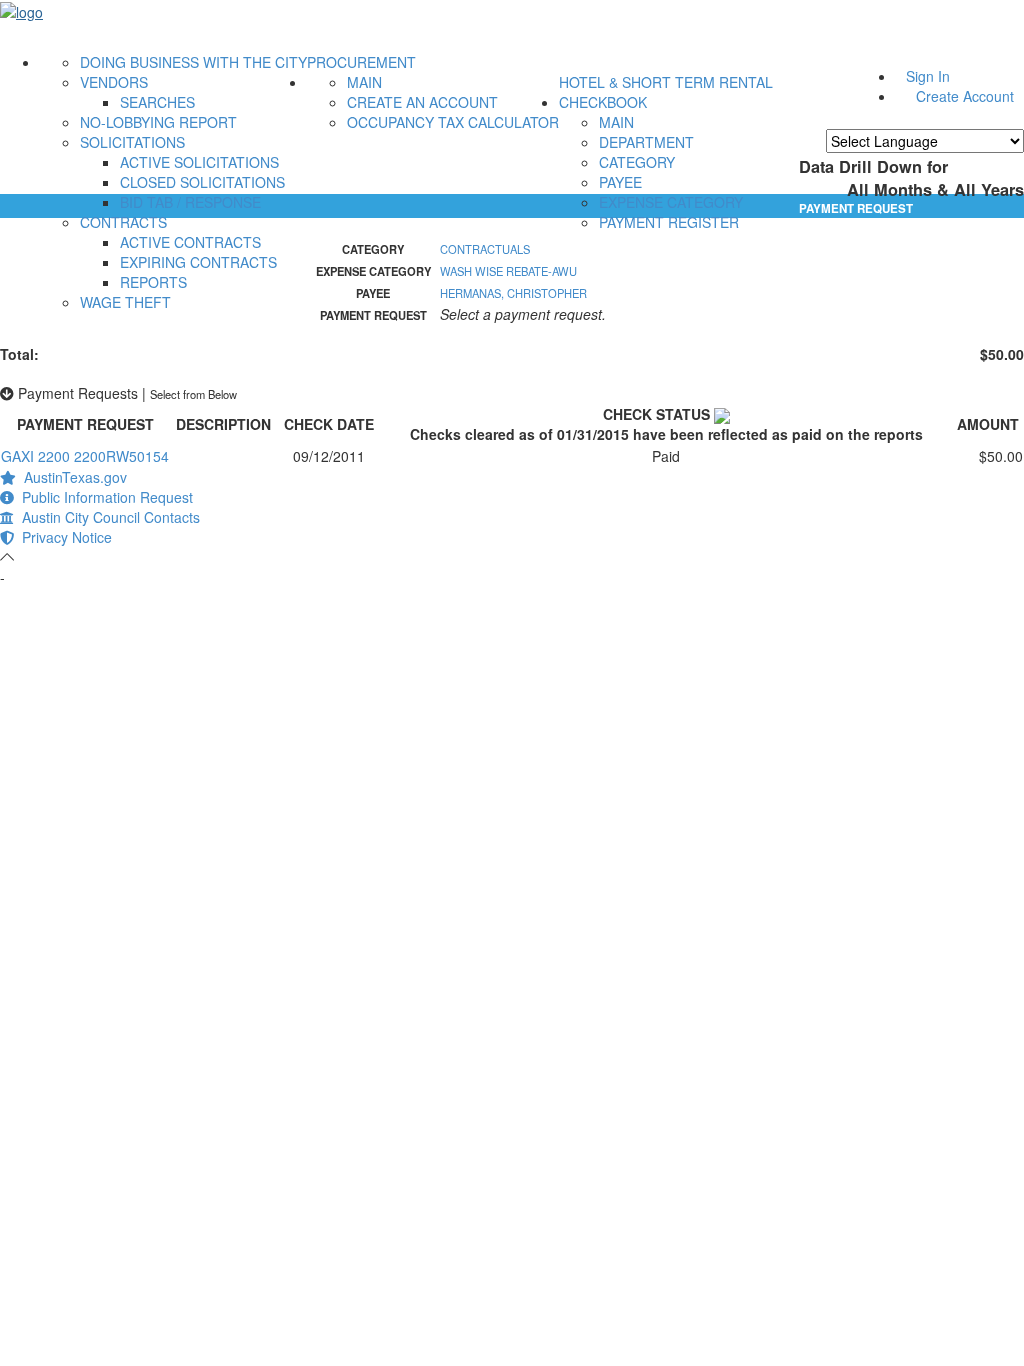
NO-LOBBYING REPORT (158, 122)
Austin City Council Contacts (107, 517)
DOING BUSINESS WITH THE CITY (193, 62)
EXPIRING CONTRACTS (198, 262)
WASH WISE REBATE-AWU (508, 271)
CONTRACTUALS (485, 249)
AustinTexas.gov (71, 477)
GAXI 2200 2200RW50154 (85, 456)
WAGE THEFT (125, 302)
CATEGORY (637, 162)
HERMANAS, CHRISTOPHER (513, 293)
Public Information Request (103, 497)
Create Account (965, 96)
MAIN (364, 82)
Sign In (928, 76)
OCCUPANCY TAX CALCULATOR (453, 122)
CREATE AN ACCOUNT (422, 102)
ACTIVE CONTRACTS (190, 242)
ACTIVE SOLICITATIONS (199, 162)
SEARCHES (157, 102)
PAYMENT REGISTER (669, 222)
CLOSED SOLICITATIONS (202, 182)
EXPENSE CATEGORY (671, 202)
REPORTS (153, 282)
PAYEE (620, 182)
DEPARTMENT (646, 142)
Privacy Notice (63, 537)
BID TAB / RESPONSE (190, 202)
